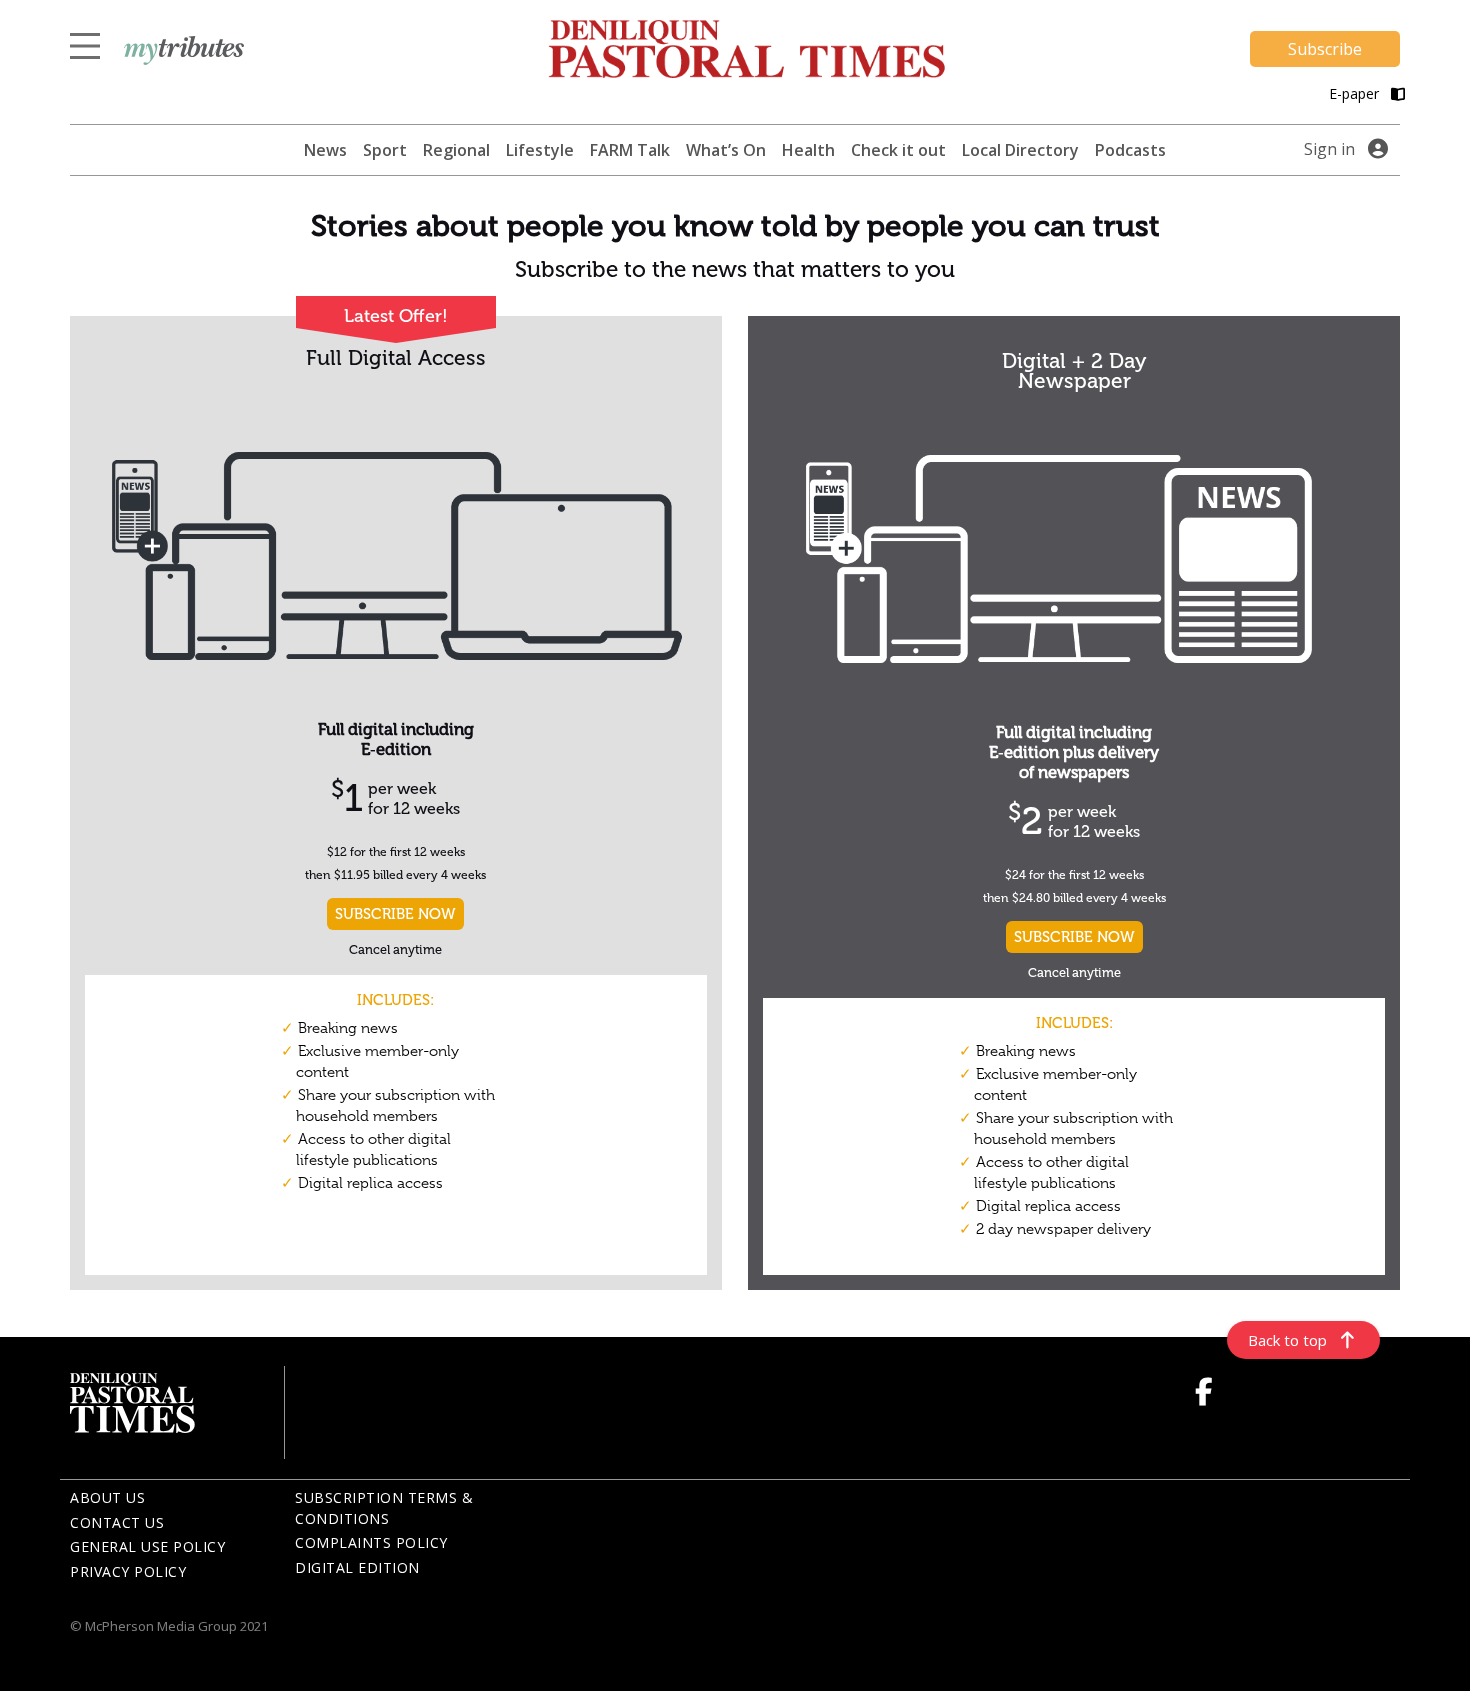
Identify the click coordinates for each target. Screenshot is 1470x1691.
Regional (456, 150)
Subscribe (1325, 49)
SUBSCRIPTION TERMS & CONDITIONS (384, 1508)
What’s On (726, 150)
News (325, 150)
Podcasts (1130, 150)
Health (808, 150)
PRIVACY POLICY (128, 1571)
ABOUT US (107, 1497)
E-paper (1356, 93)
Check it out (898, 150)
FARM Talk (630, 150)
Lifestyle (540, 150)
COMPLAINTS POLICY (371, 1542)
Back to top (1287, 1340)
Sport (385, 150)
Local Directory (1020, 150)
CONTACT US (117, 1522)
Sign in (1329, 149)
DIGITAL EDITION (357, 1567)
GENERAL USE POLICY (147, 1546)
